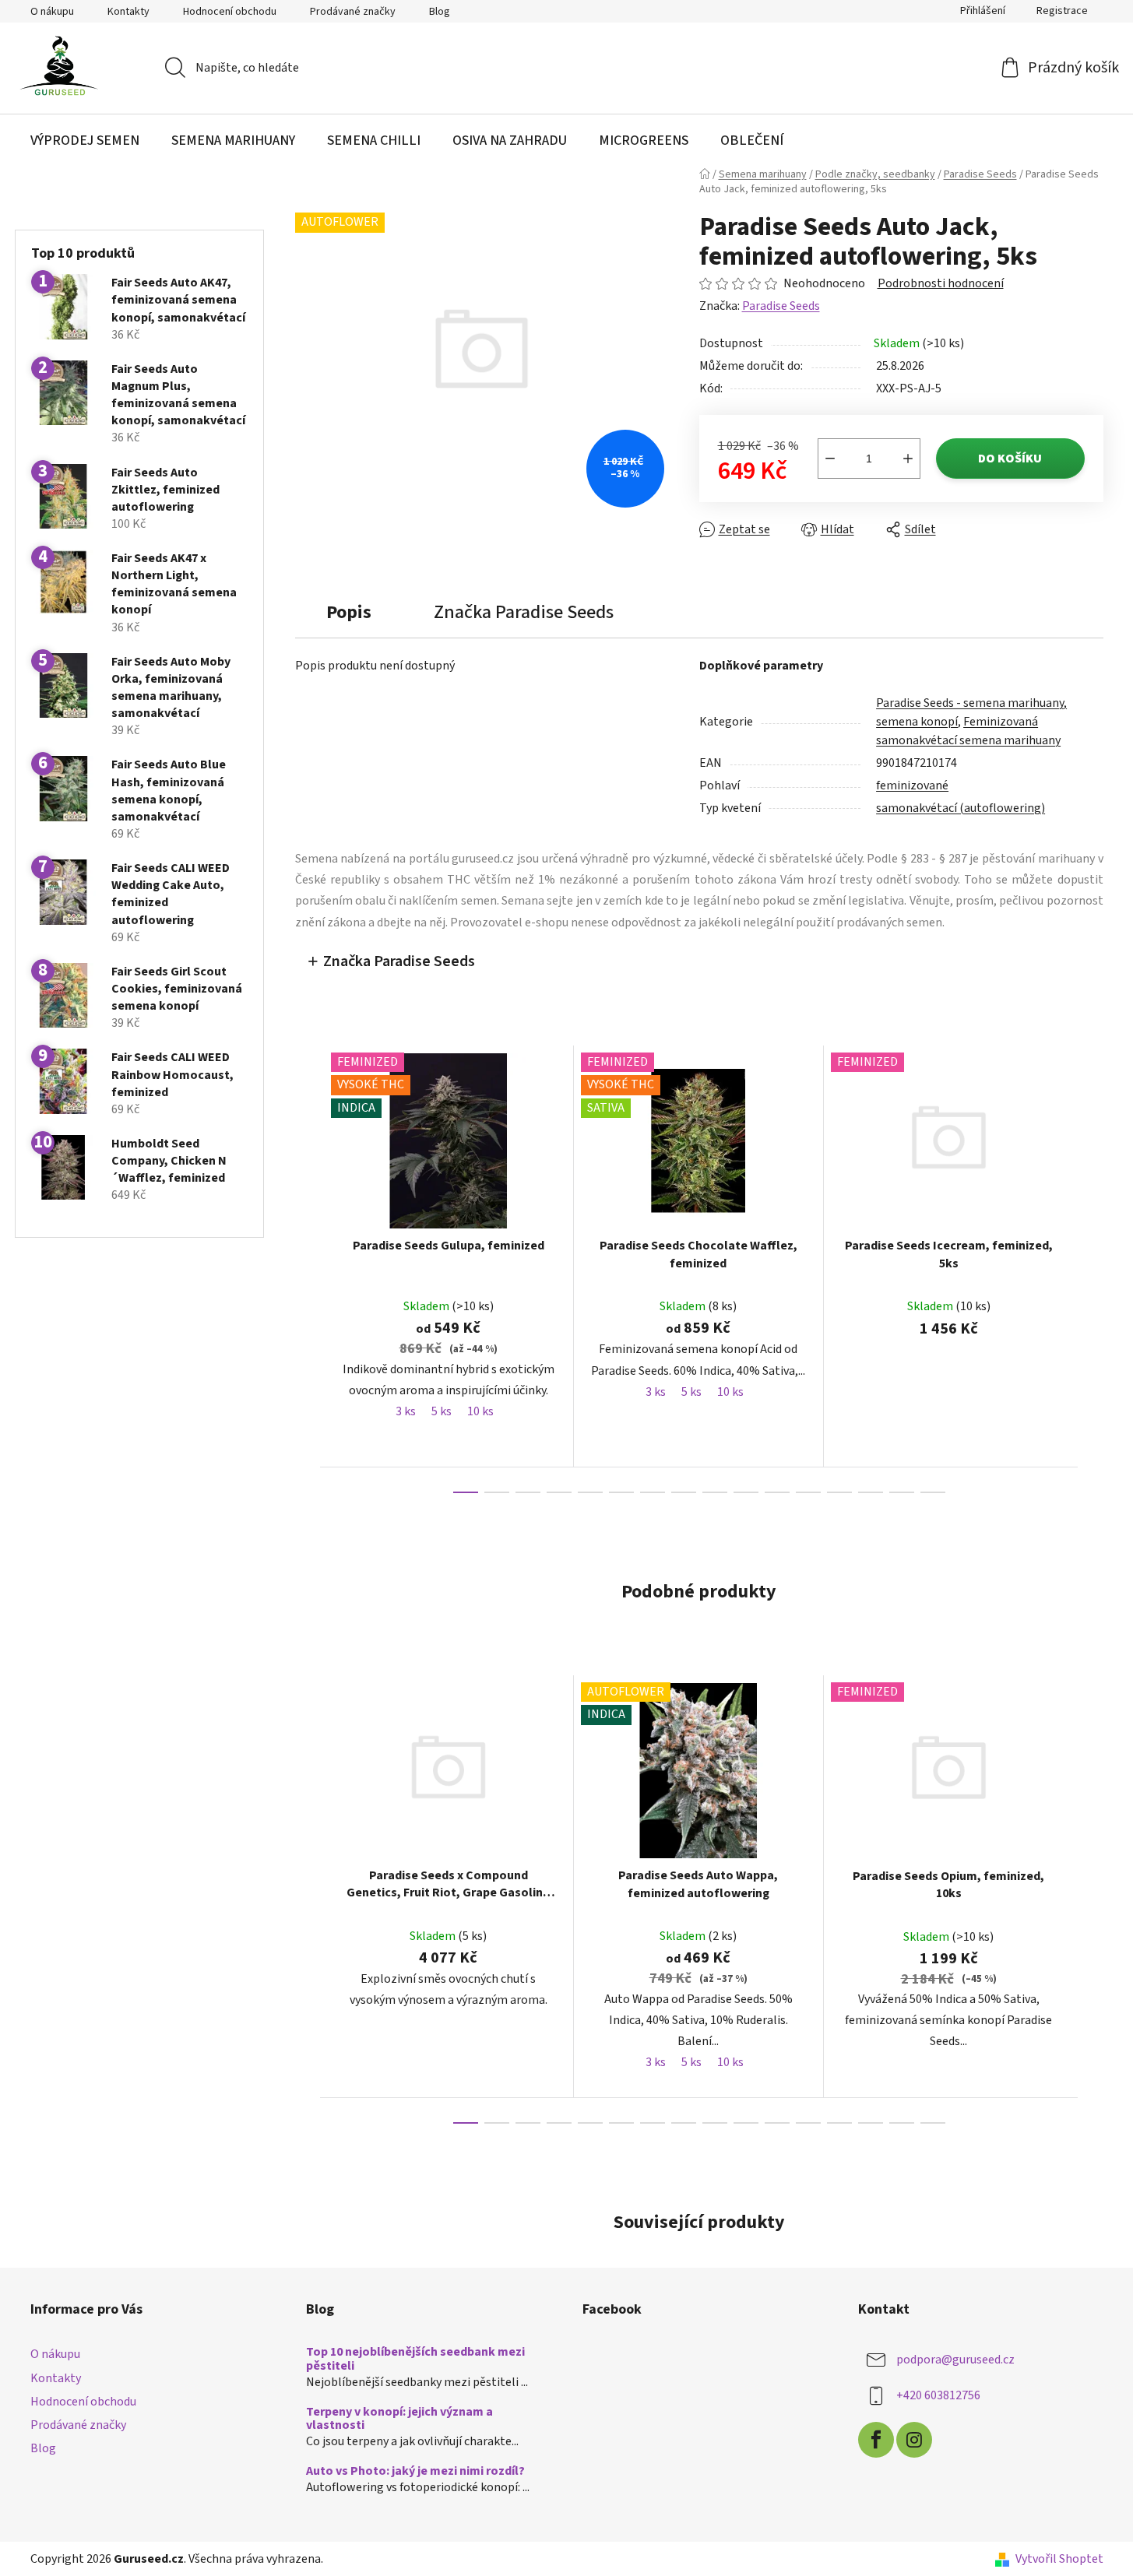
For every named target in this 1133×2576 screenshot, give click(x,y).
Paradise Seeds (781, 306)
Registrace (1062, 11)
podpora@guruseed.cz (955, 2360)
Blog (440, 12)
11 (808, 1492)
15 (933, 1492)
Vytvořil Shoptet (1059, 2559)
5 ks (442, 1411)
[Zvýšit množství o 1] (908, 459)
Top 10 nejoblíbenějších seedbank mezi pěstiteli (415, 2359)
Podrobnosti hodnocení (941, 283)
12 (839, 1492)
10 (777, 1492)
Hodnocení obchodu (230, 12)
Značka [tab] (524, 612)
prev (308, 1269)
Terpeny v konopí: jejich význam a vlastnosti (399, 2419)
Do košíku (1010, 459)
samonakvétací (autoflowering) (961, 808)
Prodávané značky (353, 12)
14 (902, 1492)
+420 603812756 (938, 2395)
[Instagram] (914, 2440)
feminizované (912, 785)
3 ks (406, 1411)
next (1091, 1269)
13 (871, 1492)
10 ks (480, 1411)
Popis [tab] (349, 612)
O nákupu (52, 12)
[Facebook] (876, 2440)
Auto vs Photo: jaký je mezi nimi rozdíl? (415, 2472)
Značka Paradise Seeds (399, 961)
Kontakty (128, 12)
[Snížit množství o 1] (830, 459)
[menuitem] (85, 141)
